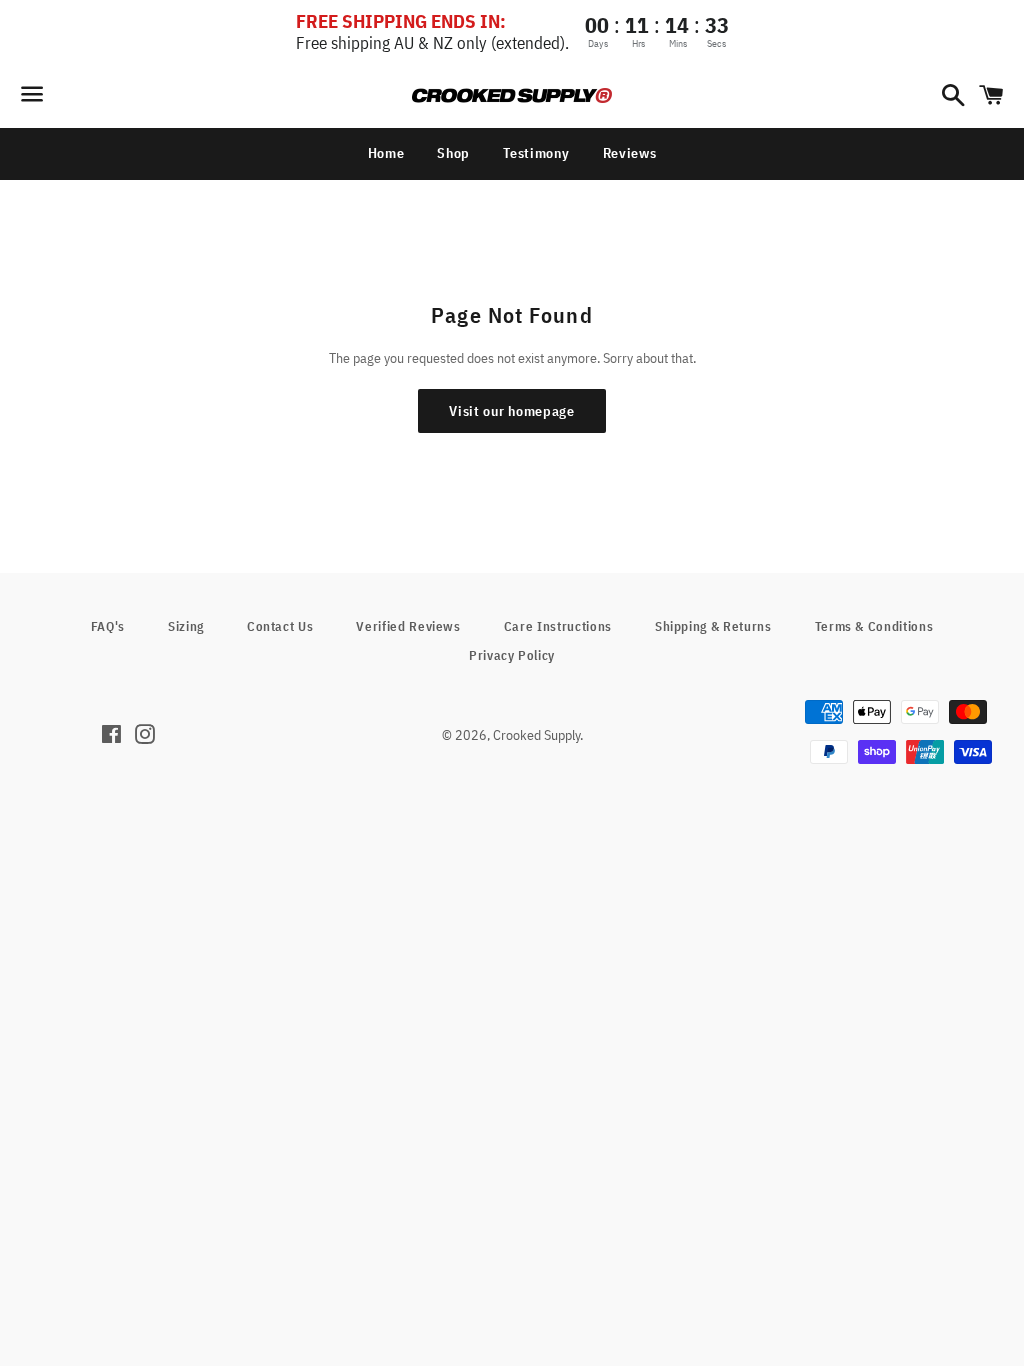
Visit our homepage (512, 411)
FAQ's (108, 626)
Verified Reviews (408, 626)
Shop (453, 153)
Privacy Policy (512, 655)
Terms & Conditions (874, 626)
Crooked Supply (536, 735)
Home (386, 153)
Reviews (630, 153)
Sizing (186, 626)
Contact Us (280, 626)
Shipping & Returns (713, 626)
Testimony (536, 153)
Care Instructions (558, 626)
